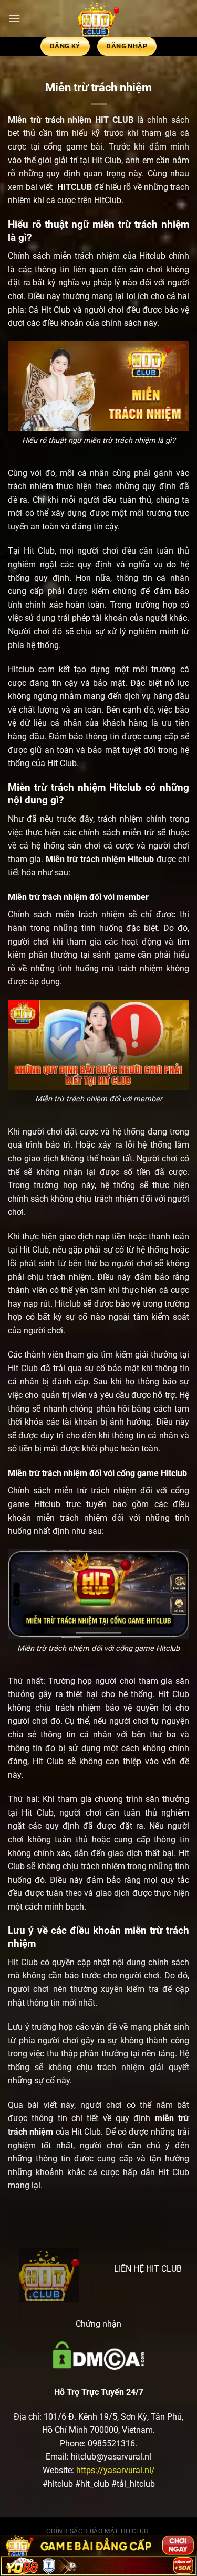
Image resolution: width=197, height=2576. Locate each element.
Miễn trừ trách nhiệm (50, 120)
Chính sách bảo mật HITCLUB (97, 2531)
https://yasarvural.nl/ (116, 2470)
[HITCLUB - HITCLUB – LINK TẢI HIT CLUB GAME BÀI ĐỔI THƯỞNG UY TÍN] (99, 18)
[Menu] (14, 18)
